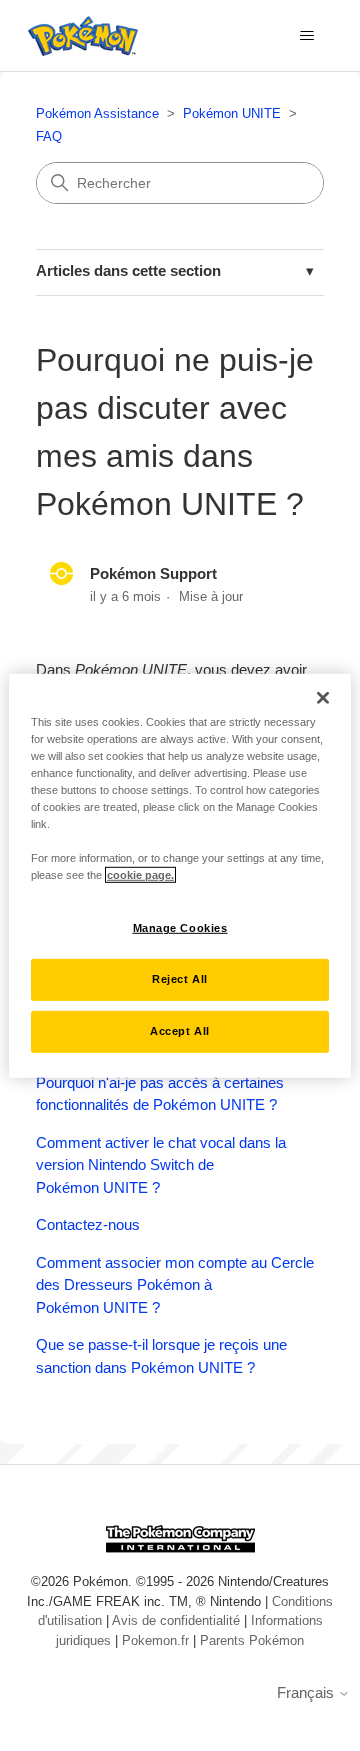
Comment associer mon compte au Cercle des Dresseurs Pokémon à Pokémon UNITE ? (175, 1285)
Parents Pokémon (252, 1640)
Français (307, 1692)
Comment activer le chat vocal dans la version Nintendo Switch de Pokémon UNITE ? (161, 1165)
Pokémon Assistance (97, 113)
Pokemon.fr (155, 1640)
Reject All (180, 979)
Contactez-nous (88, 1224)
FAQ (49, 136)
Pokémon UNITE (232, 113)
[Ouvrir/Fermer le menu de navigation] (306, 36)
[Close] (323, 697)
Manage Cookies (180, 928)
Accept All (180, 1031)
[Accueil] (78, 36)
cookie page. (140, 875)
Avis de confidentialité (176, 1620)
